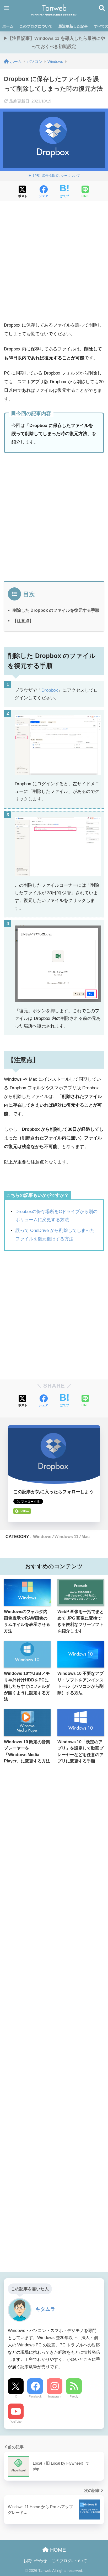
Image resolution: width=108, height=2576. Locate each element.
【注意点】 (23, 621)
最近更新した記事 (73, 26)
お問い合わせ (35, 2561)
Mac (86, 1536)
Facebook (35, 2396)
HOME (57, 2550)
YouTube (16, 2422)
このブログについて (36, 26)
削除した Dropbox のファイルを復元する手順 (56, 610)
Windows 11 (66, 1536)
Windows (42, 1536)
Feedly (74, 2396)
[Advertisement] (54, 262)
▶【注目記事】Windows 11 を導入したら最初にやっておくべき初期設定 (54, 42)
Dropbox (50, 690)
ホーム (8, 26)
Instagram (55, 2396)
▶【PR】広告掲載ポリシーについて (54, 176)
